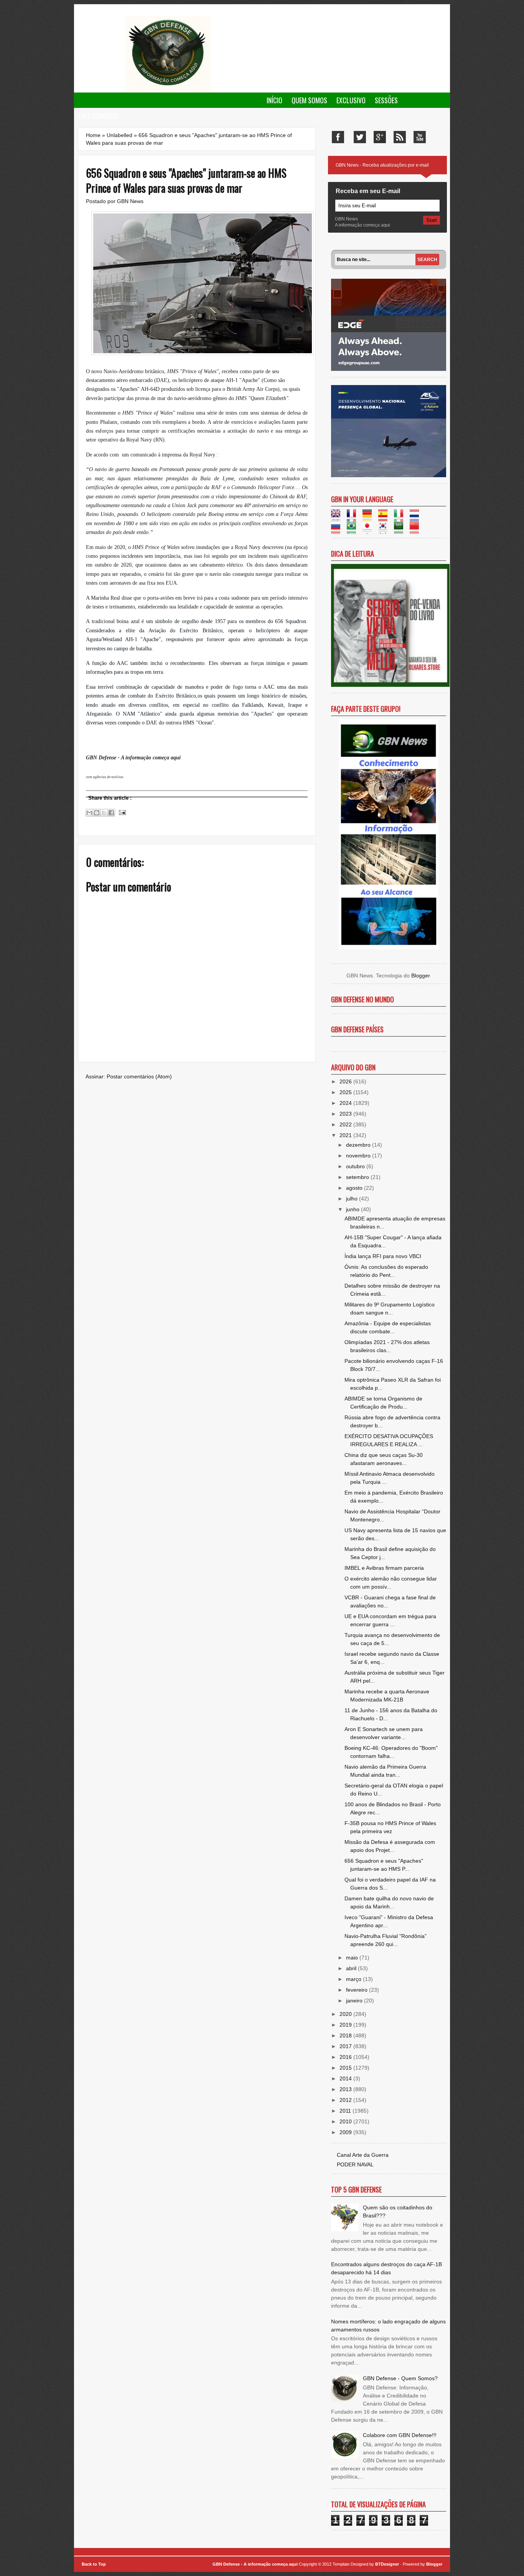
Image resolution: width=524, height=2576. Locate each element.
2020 (346, 2014)
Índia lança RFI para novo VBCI (383, 1256)
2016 (346, 2057)
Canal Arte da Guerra (363, 2155)
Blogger (420, 976)
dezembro (359, 1145)
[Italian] (401, 518)
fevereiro (358, 1990)
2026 (346, 1081)
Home (93, 135)
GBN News (130, 201)
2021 (346, 1135)
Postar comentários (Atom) (139, 1076)
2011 (346, 2111)
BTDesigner (388, 2564)
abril (352, 1968)
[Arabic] (401, 530)
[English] (338, 518)
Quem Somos (309, 100)
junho (353, 1209)
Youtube (420, 137)
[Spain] (385, 518)
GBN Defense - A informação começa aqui (255, 2564)
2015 (346, 2068)
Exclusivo (351, 100)
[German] (370, 518)
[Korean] (385, 530)
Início (274, 100)
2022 (346, 1124)
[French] (354, 518)
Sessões (386, 100)
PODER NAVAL (355, 2164)
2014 (346, 2078)
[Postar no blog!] (97, 813)
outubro (356, 1166)
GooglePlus (380, 137)
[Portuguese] (354, 530)
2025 (346, 1092)
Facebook (338, 137)
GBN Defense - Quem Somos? (400, 2378)
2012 (346, 2100)
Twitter (360, 137)
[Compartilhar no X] (104, 813)
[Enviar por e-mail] (89, 813)
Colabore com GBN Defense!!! (400, 2435)
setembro (358, 1177)
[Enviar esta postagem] (121, 812)
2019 (346, 2025)
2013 (346, 2089)
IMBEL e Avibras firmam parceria (384, 1568)
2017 (346, 2046)
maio (353, 1958)
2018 (346, 2035)
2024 (346, 1103)
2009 (346, 2132)
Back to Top (94, 2564)
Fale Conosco (98, 116)
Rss (400, 137)
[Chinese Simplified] (417, 530)
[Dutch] (417, 518)
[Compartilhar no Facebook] (111, 813)
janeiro (355, 2001)
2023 (346, 1114)
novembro (359, 1156)
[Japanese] (370, 530)
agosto (355, 1188)
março (354, 1979)
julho (353, 1199)
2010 (346, 2121)
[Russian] (338, 530)
